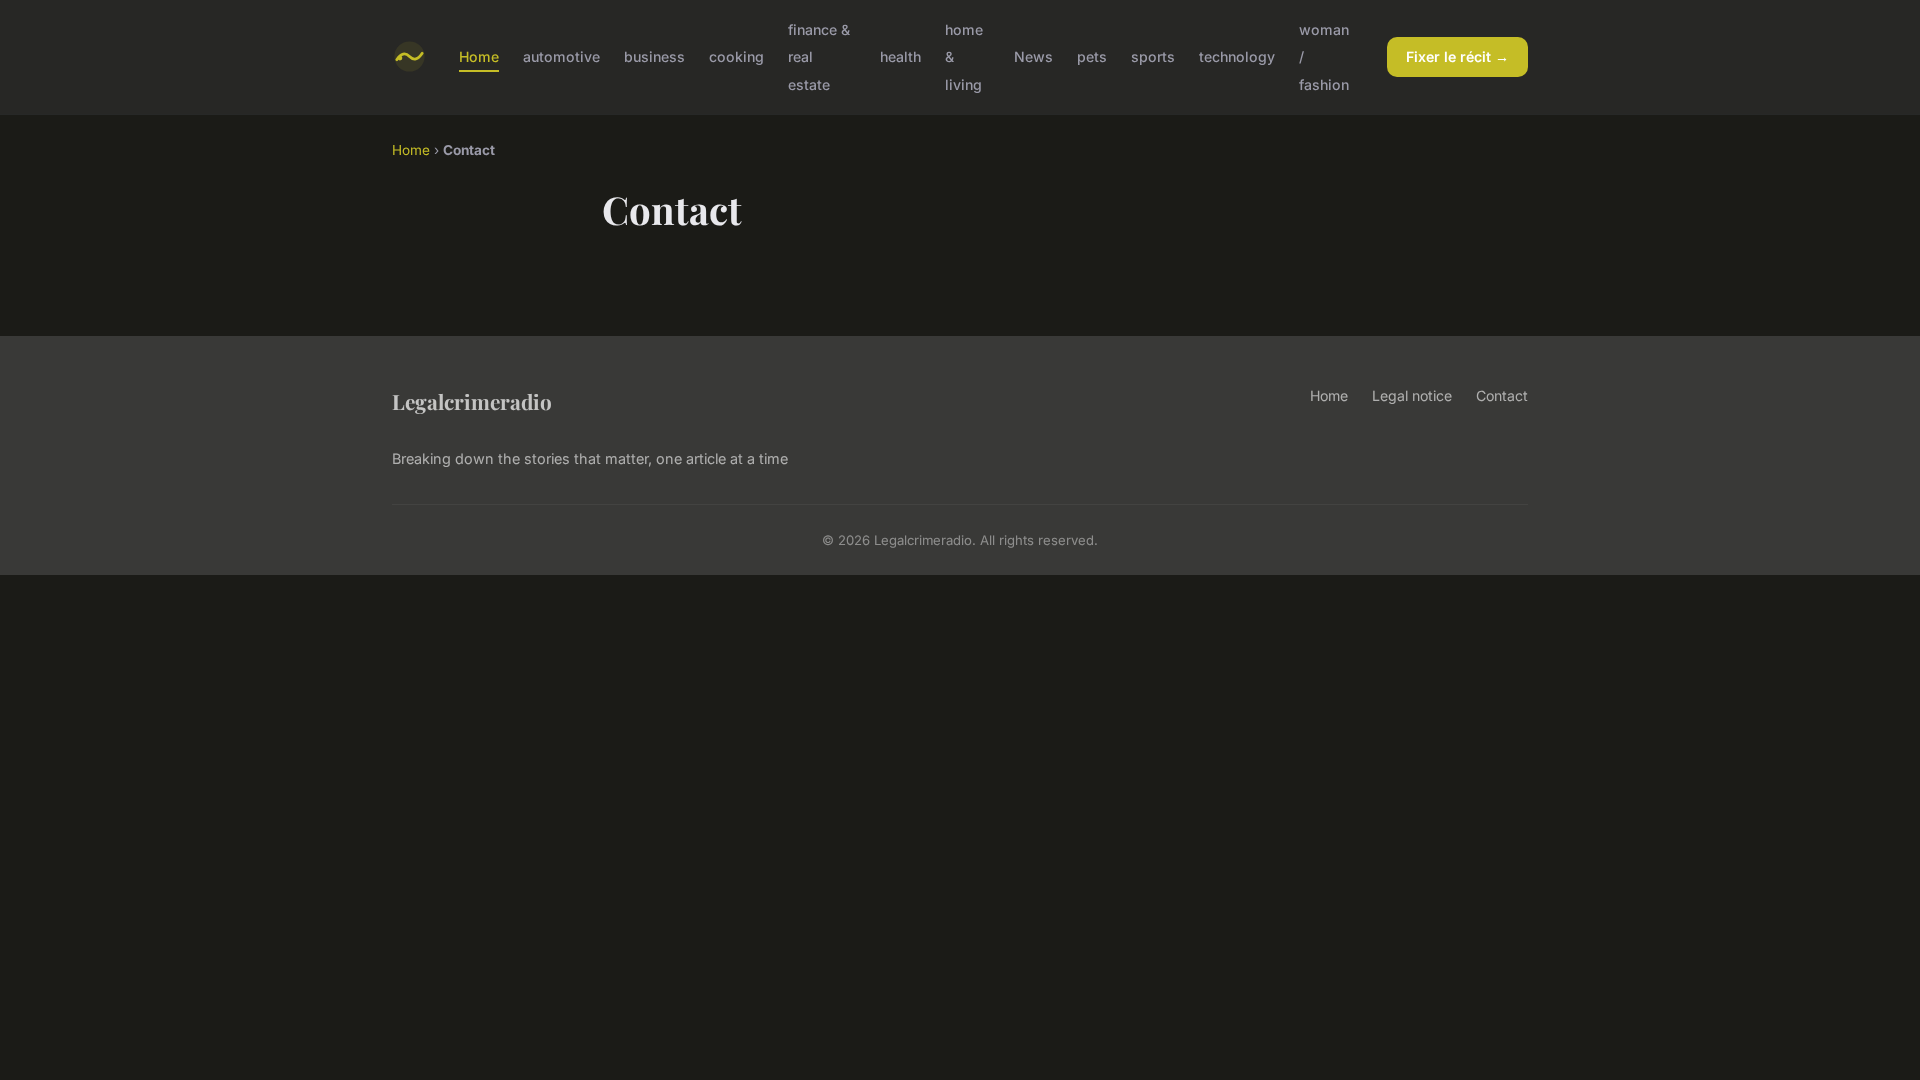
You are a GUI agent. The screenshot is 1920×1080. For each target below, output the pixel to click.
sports (1153, 56)
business (654, 56)
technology (1237, 56)
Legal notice (1412, 395)
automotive (561, 56)
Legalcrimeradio (472, 401)
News (1033, 56)
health (900, 56)
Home (479, 56)
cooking (736, 56)
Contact (1502, 395)
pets (1092, 56)
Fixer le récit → (1457, 56)
